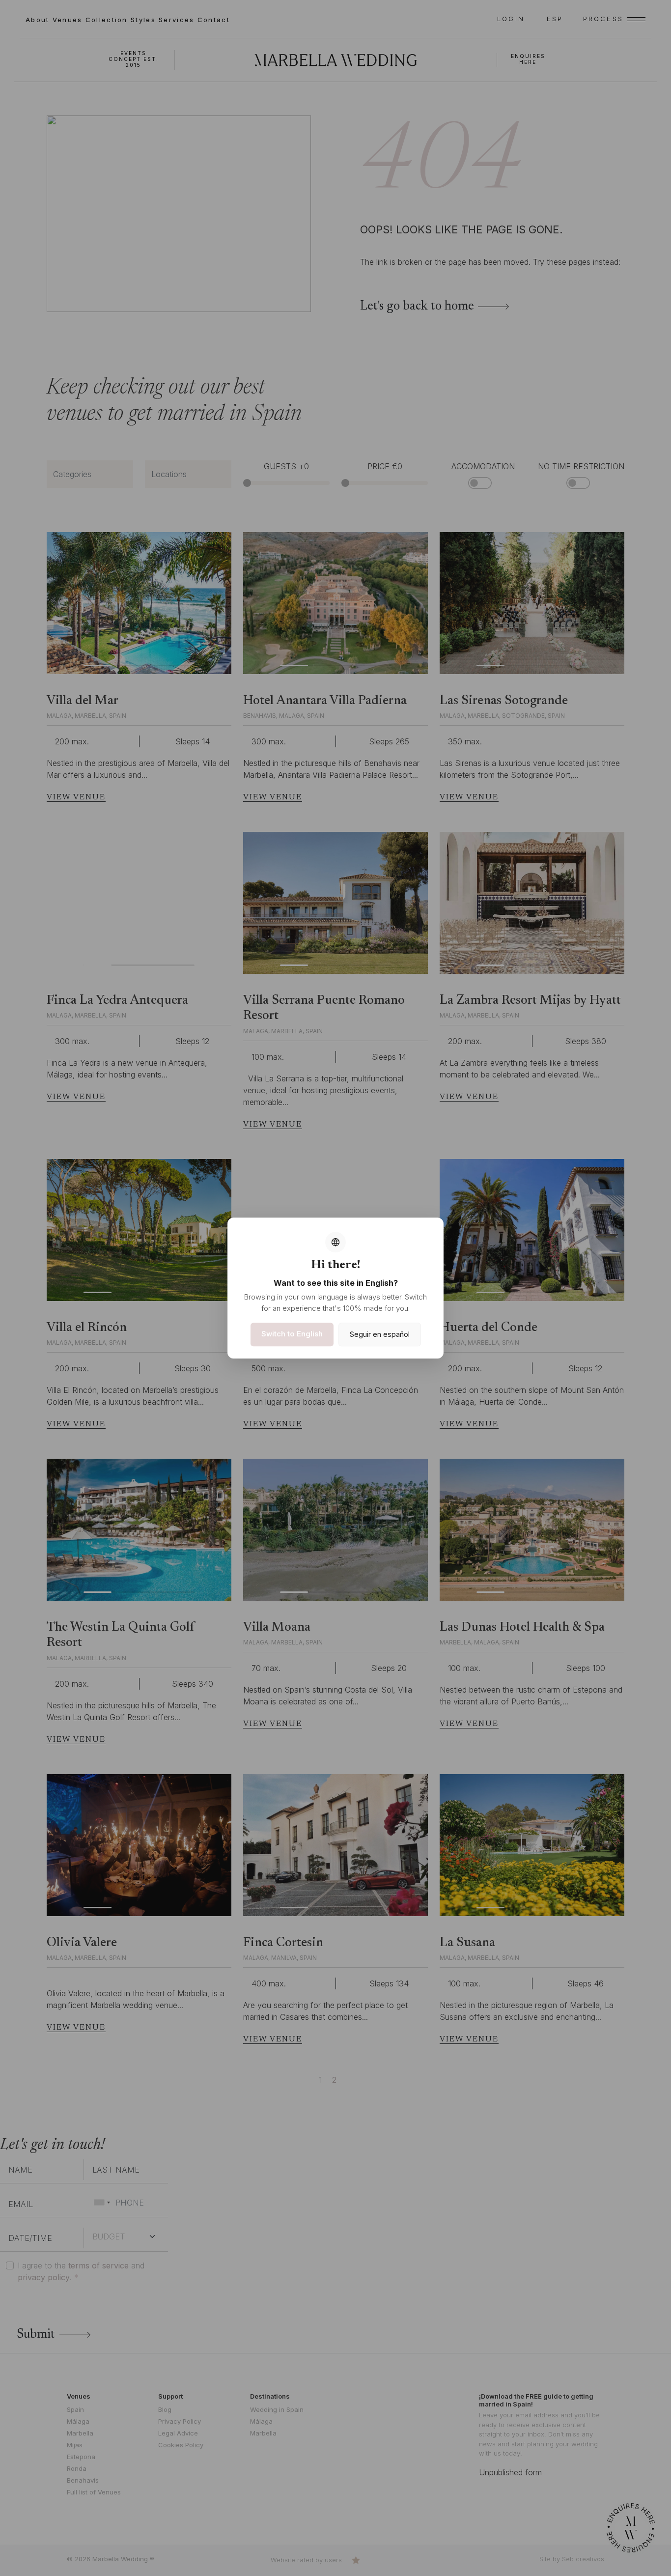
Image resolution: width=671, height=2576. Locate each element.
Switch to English (292, 1334)
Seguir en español (380, 1335)
